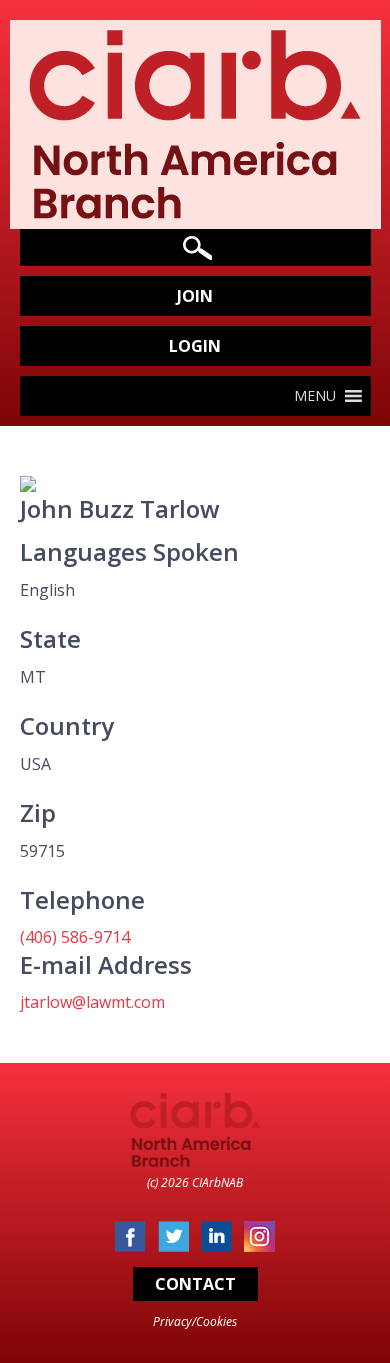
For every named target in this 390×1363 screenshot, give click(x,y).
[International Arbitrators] (195, 213)
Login (195, 346)
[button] (315, 396)
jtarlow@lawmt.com (92, 1002)
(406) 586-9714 (75, 937)
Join (195, 296)
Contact (195, 1284)
